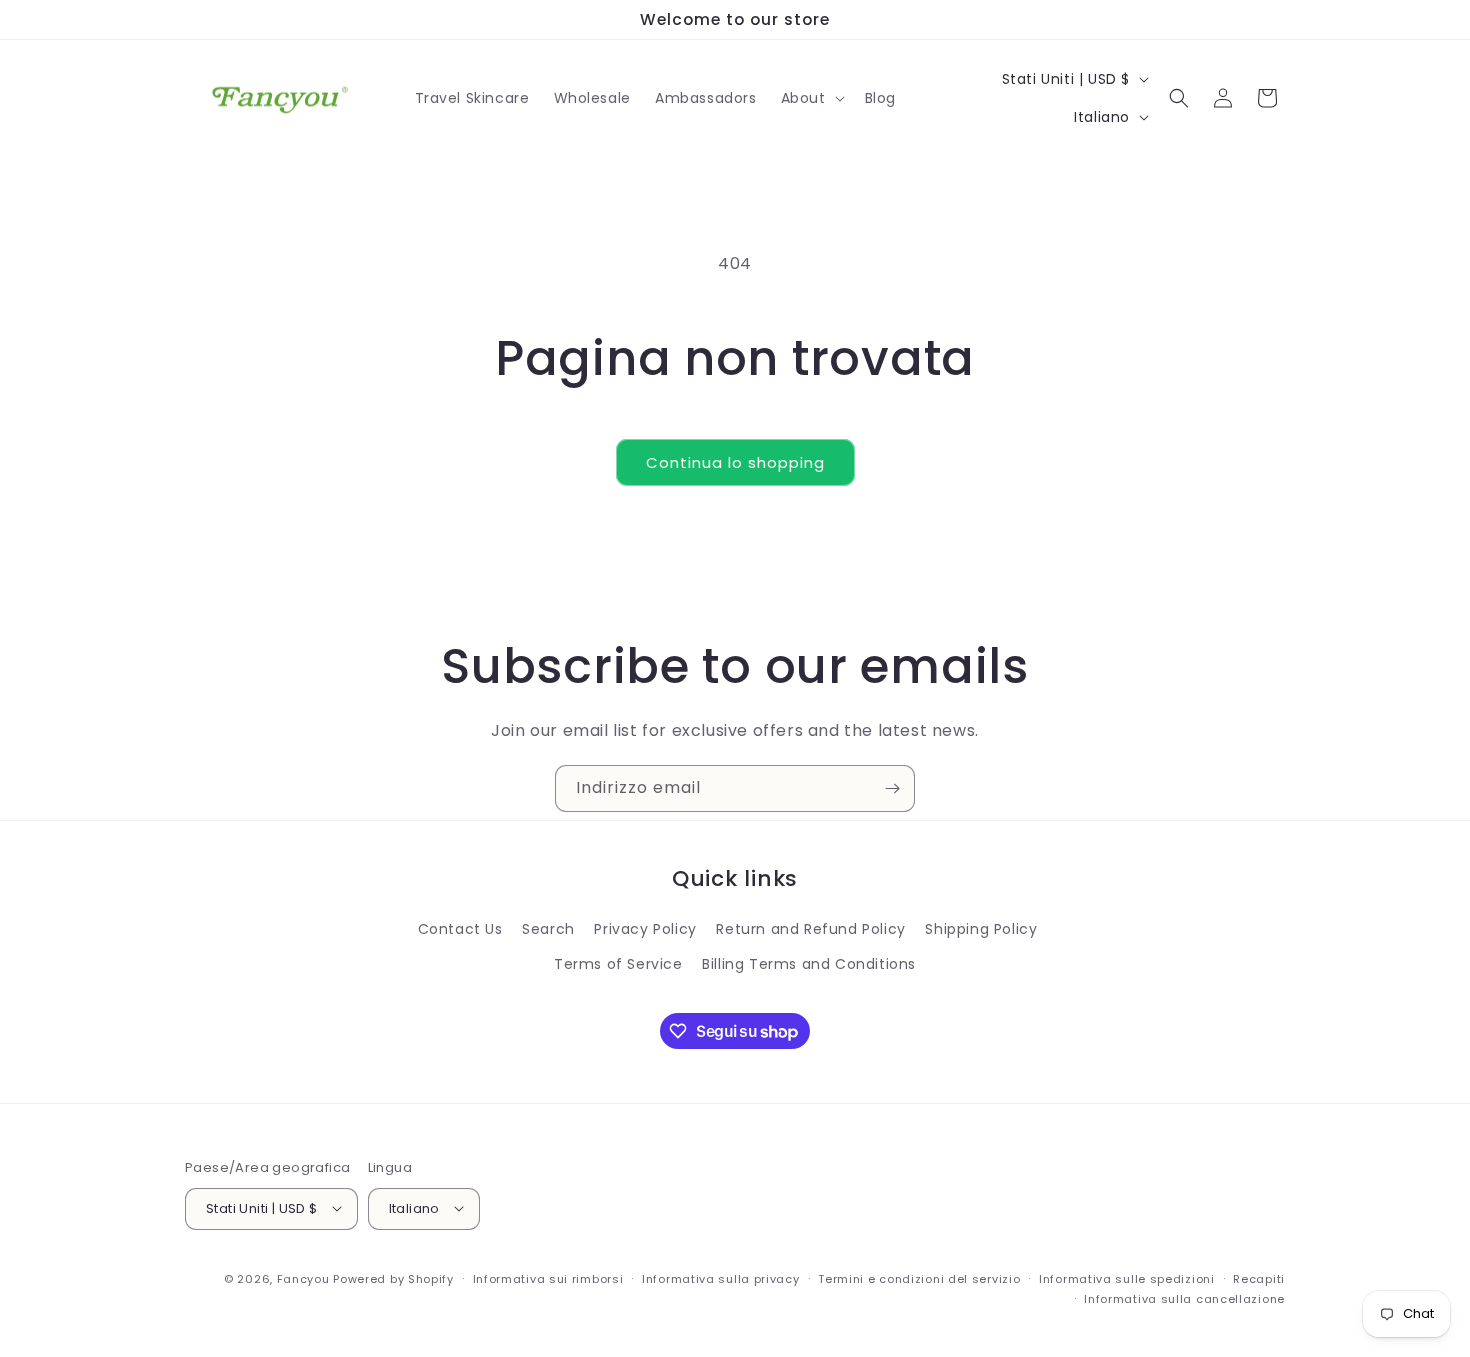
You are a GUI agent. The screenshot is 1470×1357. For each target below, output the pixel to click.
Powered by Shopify (393, 1278)
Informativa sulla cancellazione (1184, 1298)
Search (548, 929)
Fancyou (303, 1278)
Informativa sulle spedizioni (1127, 1278)
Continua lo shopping (735, 462)
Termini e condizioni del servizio (919, 1278)
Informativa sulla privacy (721, 1278)
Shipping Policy (981, 929)
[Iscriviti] (892, 788)
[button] (811, 98)
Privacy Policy (645, 929)
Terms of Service (618, 965)
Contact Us (460, 929)
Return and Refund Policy (810, 929)
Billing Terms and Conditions (809, 965)
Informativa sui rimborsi (548, 1278)
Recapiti (1259, 1278)
